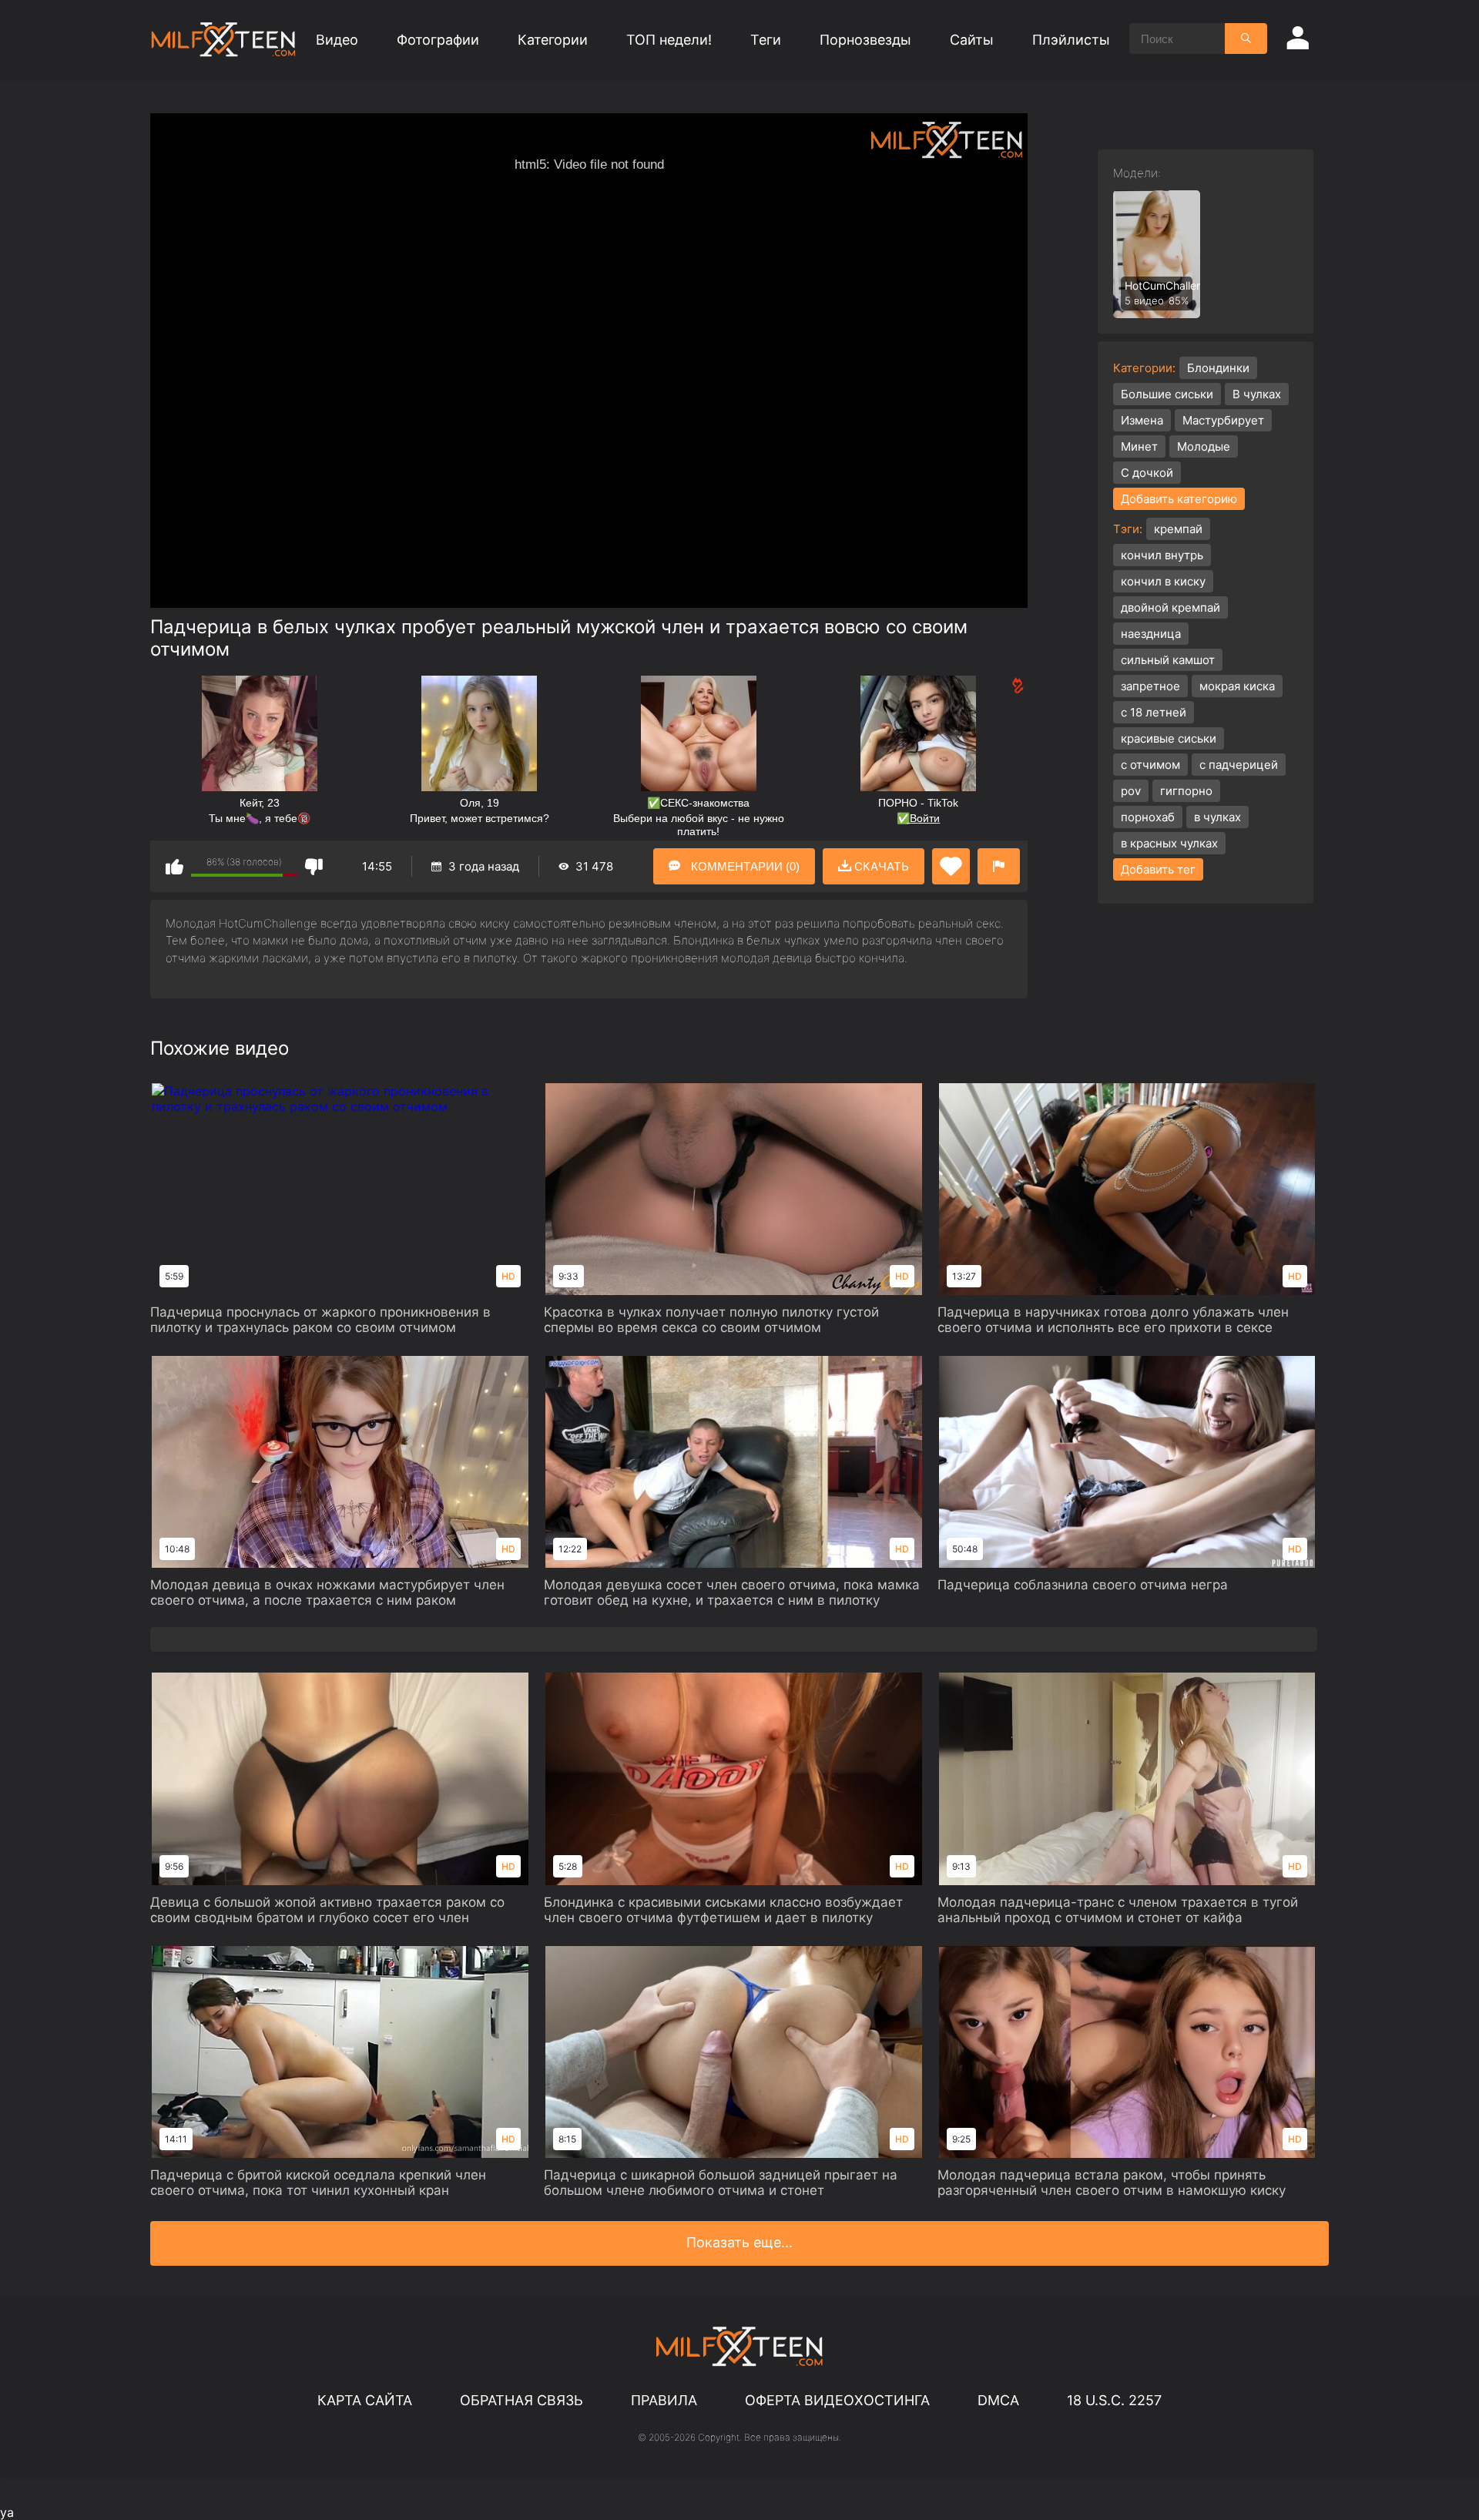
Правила (664, 2400)
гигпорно (1186, 791)
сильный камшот (1168, 660)
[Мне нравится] (174, 866)
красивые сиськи (1169, 738)
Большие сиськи (1167, 394)
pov (1131, 791)
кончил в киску (1163, 581)
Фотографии (438, 40)
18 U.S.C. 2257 (1114, 2400)
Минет (1139, 446)
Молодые (1204, 446)
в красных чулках (1169, 843)
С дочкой (1147, 473)
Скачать (880, 866)
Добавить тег (1158, 869)
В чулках (1257, 394)
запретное (1150, 686)
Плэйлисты (1071, 40)
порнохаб (1148, 817)
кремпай (1178, 529)
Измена (1142, 420)
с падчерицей (1239, 765)
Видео (337, 40)
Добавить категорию (1179, 499)
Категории (553, 40)
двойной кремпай (1170, 607)
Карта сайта (365, 2400)
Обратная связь (522, 2400)
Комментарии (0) (744, 866)
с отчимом (1150, 765)
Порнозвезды (865, 40)
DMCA (998, 2400)
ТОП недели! (669, 40)
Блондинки (1218, 368)
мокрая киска (1237, 686)
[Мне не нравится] (314, 866)
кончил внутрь (1162, 555)
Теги (766, 40)
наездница (1151, 634)
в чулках (1217, 817)
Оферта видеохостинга (837, 2400)
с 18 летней (1154, 712)
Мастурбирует (1223, 420)
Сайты (972, 40)
